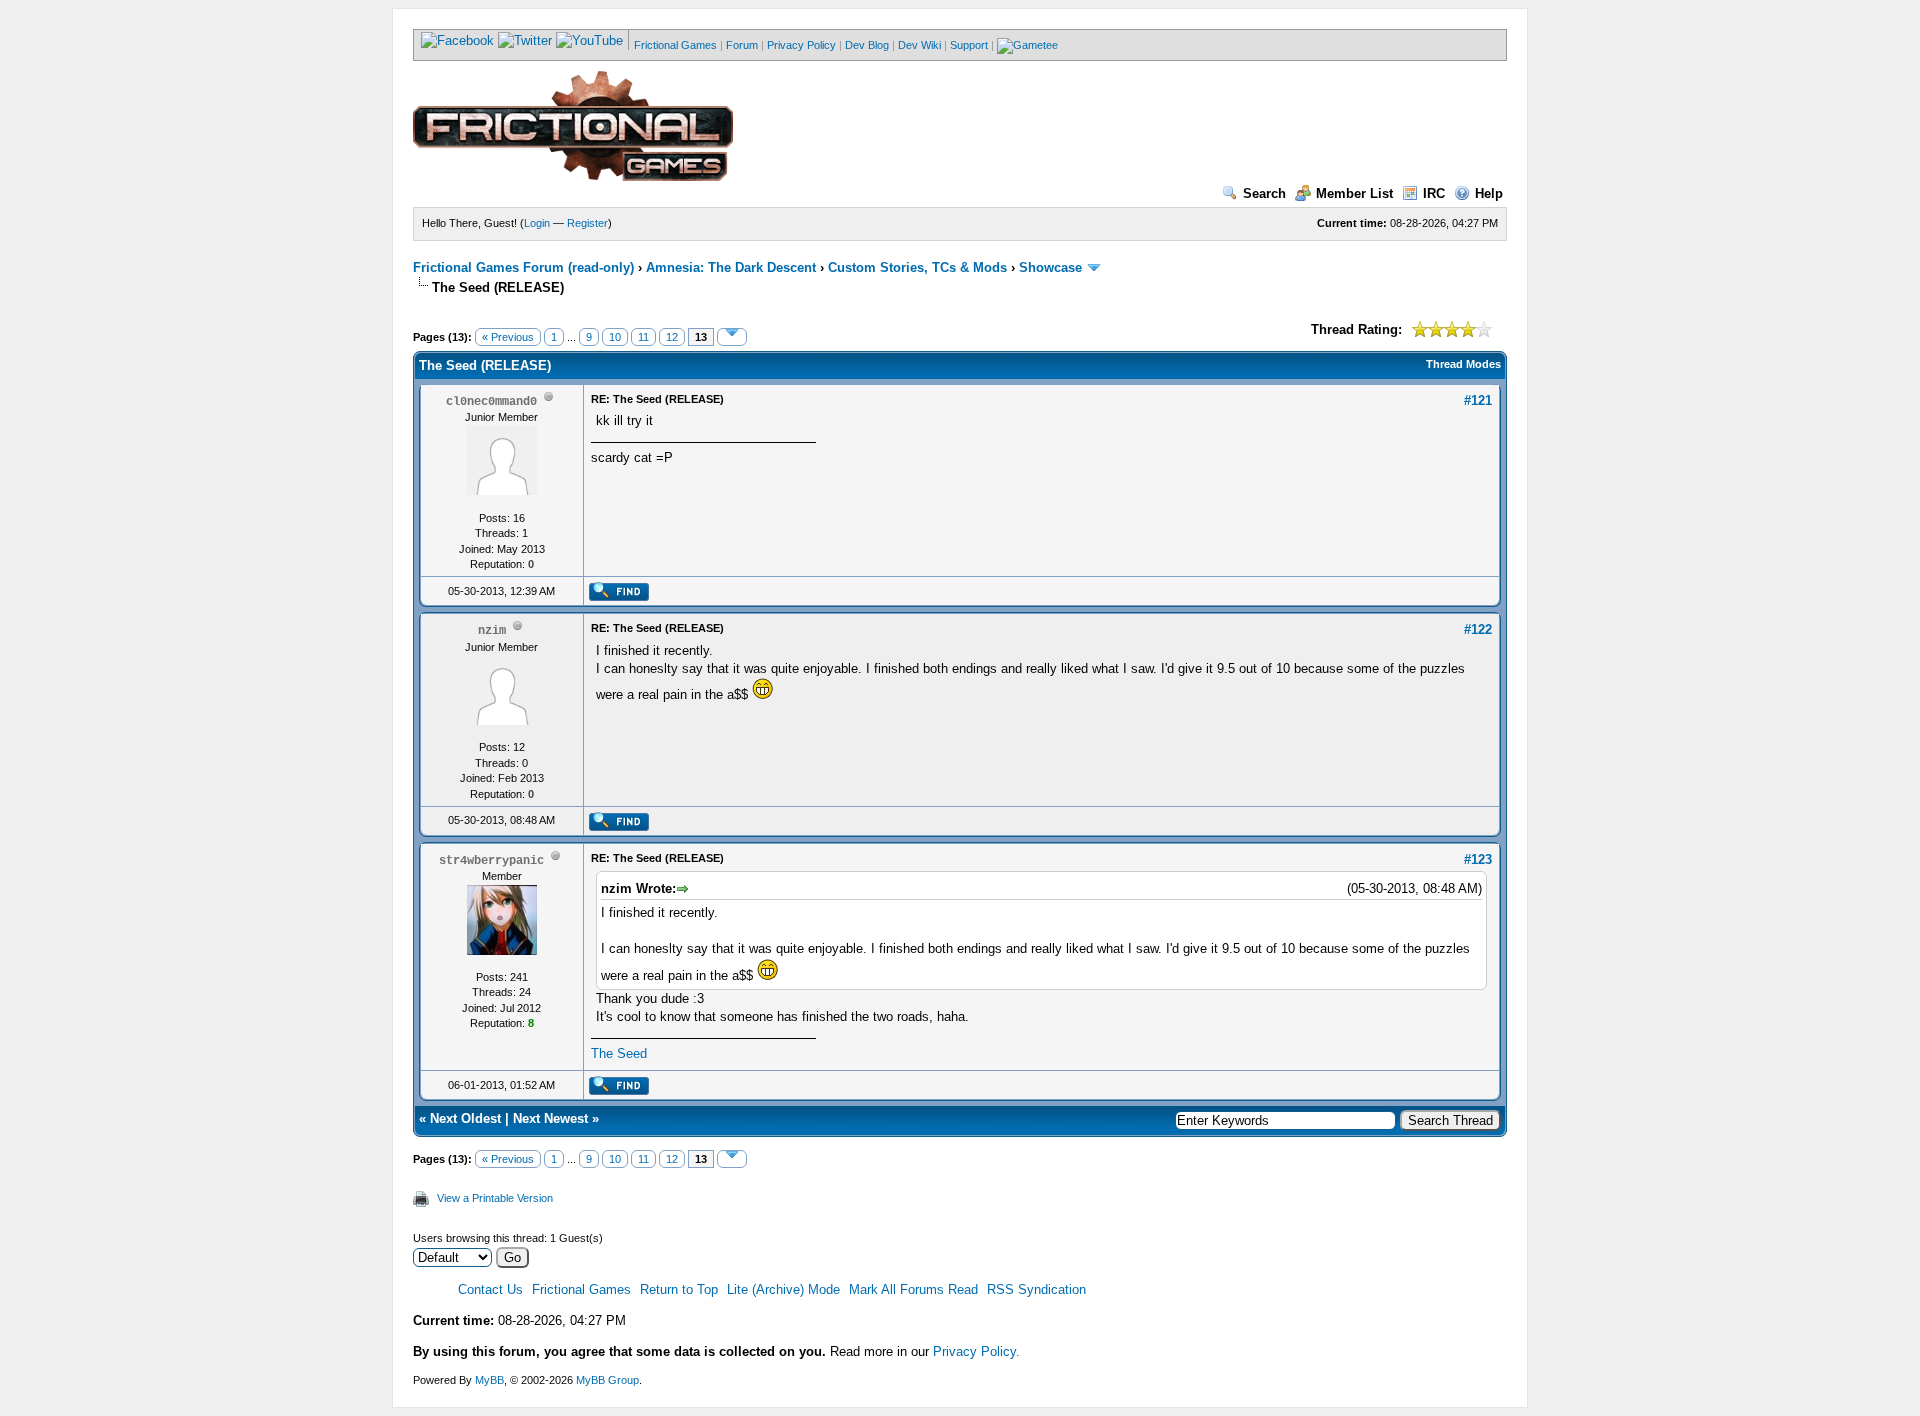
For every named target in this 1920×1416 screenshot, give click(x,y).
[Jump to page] (732, 337)
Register (587, 223)
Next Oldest (465, 1118)
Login (537, 223)
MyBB (489, 1380)
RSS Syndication (1036, 1289)
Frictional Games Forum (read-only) (523, 267)
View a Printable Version (495, 1198)
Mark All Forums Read (913, 1289)
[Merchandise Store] (1027, 45)
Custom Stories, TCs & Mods (917, 267)
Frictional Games (675, 45)
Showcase (1050, 267)
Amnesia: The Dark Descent (731, 267)
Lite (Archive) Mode (783, 1289)
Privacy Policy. (976, 1351)
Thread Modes (1463, 364)
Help (1489, 193)
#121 (1478, 400)
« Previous (508, 337)
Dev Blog (867, 45)
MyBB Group (607, 1380)
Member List (1354, 193)
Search (1264, 193)
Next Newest (550, 1118)
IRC (1434, 193)
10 (615, 337)
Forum (742, 45)
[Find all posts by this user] (618, 597)
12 (672, 337)
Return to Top (679, 1289)
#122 (1478, 629)
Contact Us (490, 1289)
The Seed (619, 1053)
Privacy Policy (801, 45)
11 (643, 337)
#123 (1478, 859)
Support (969, 45)
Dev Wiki (919, 45)
